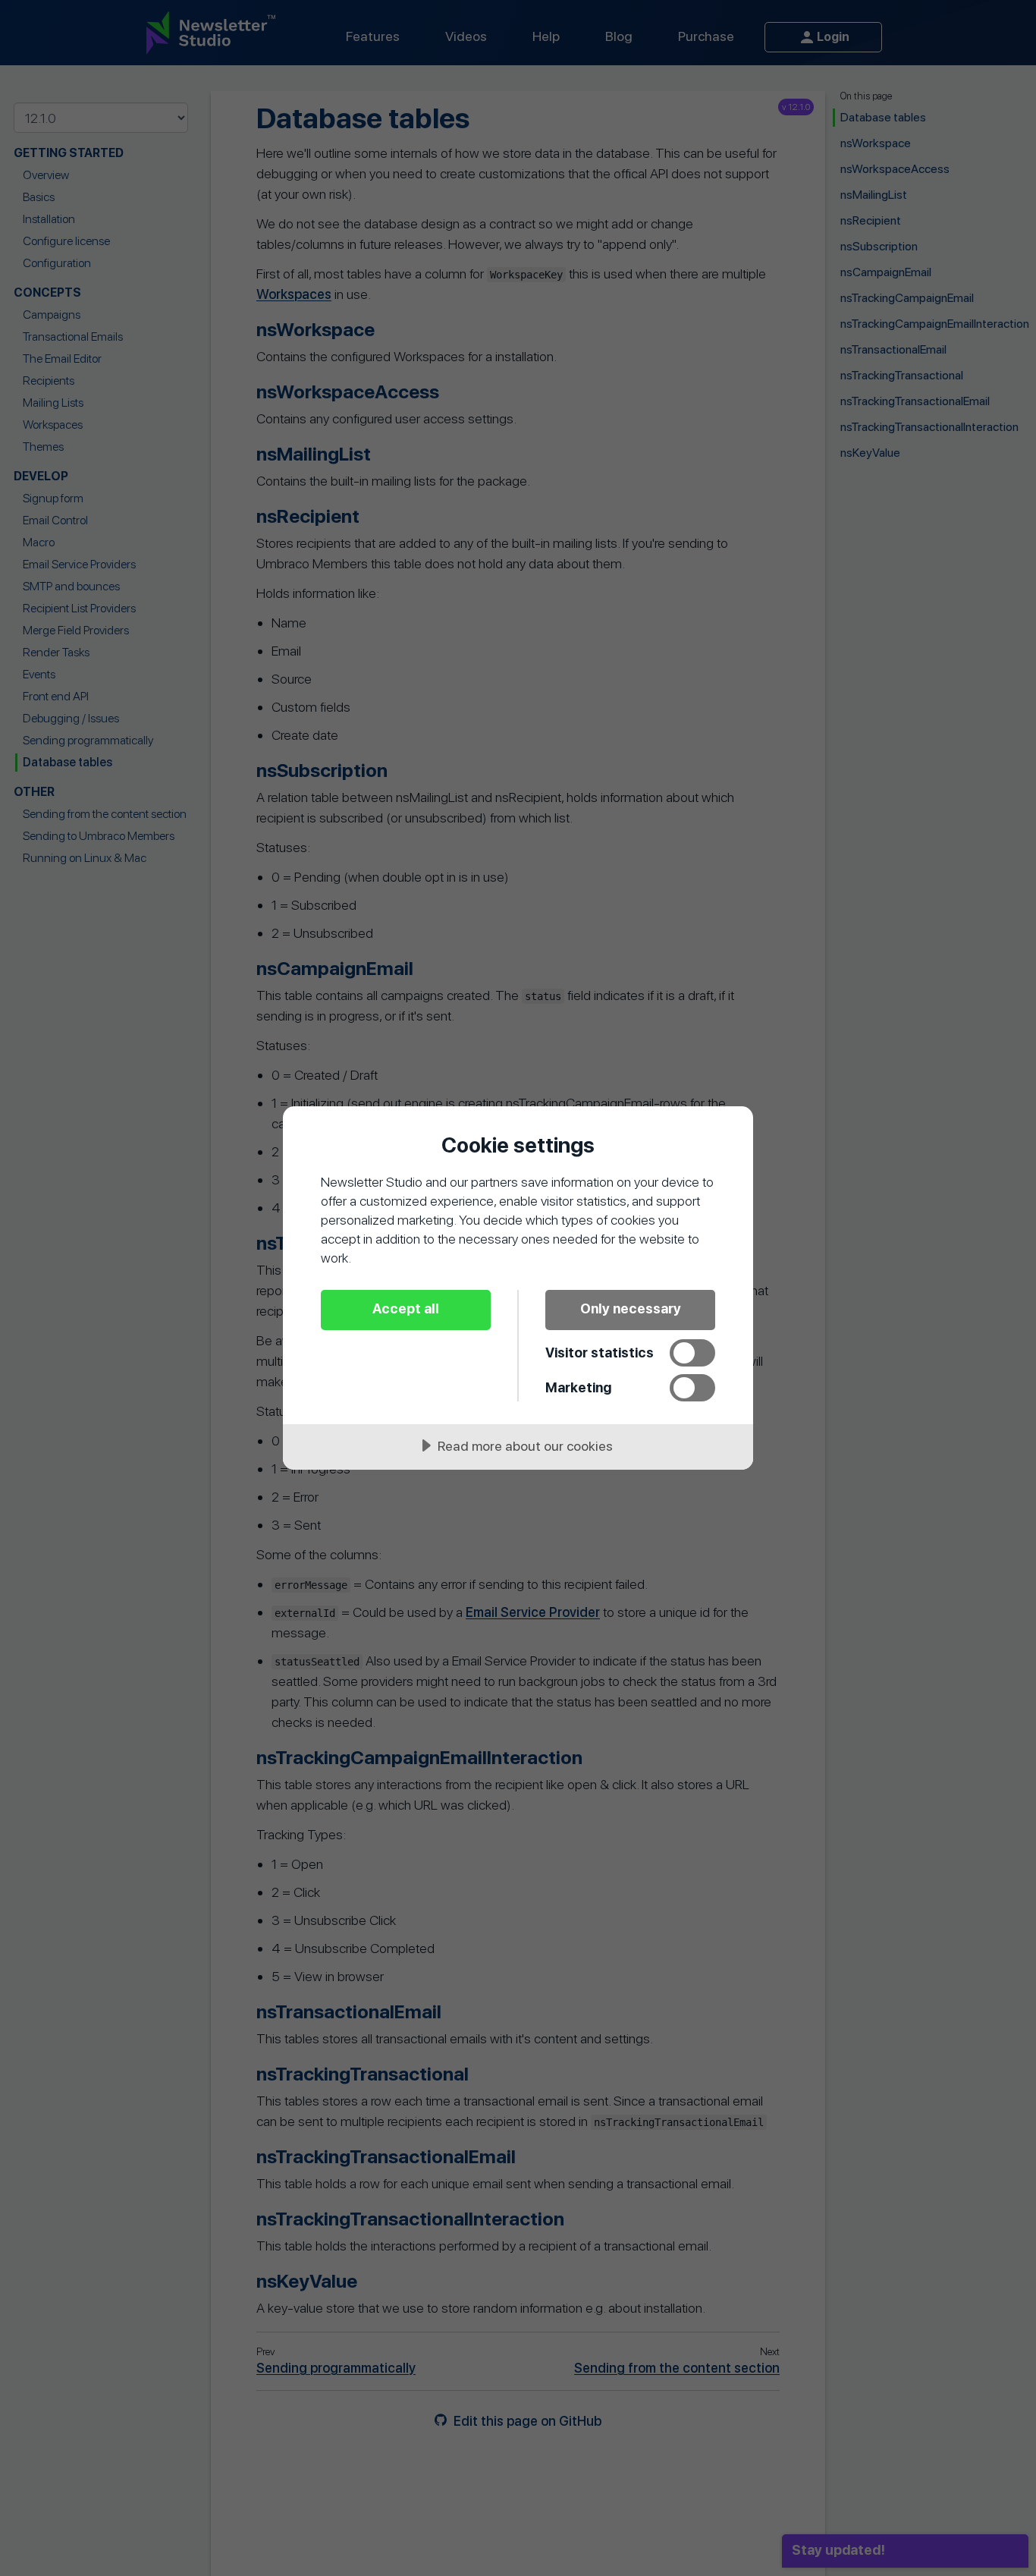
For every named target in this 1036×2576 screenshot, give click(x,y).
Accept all (406, 1308)
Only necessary (631, 1308)
